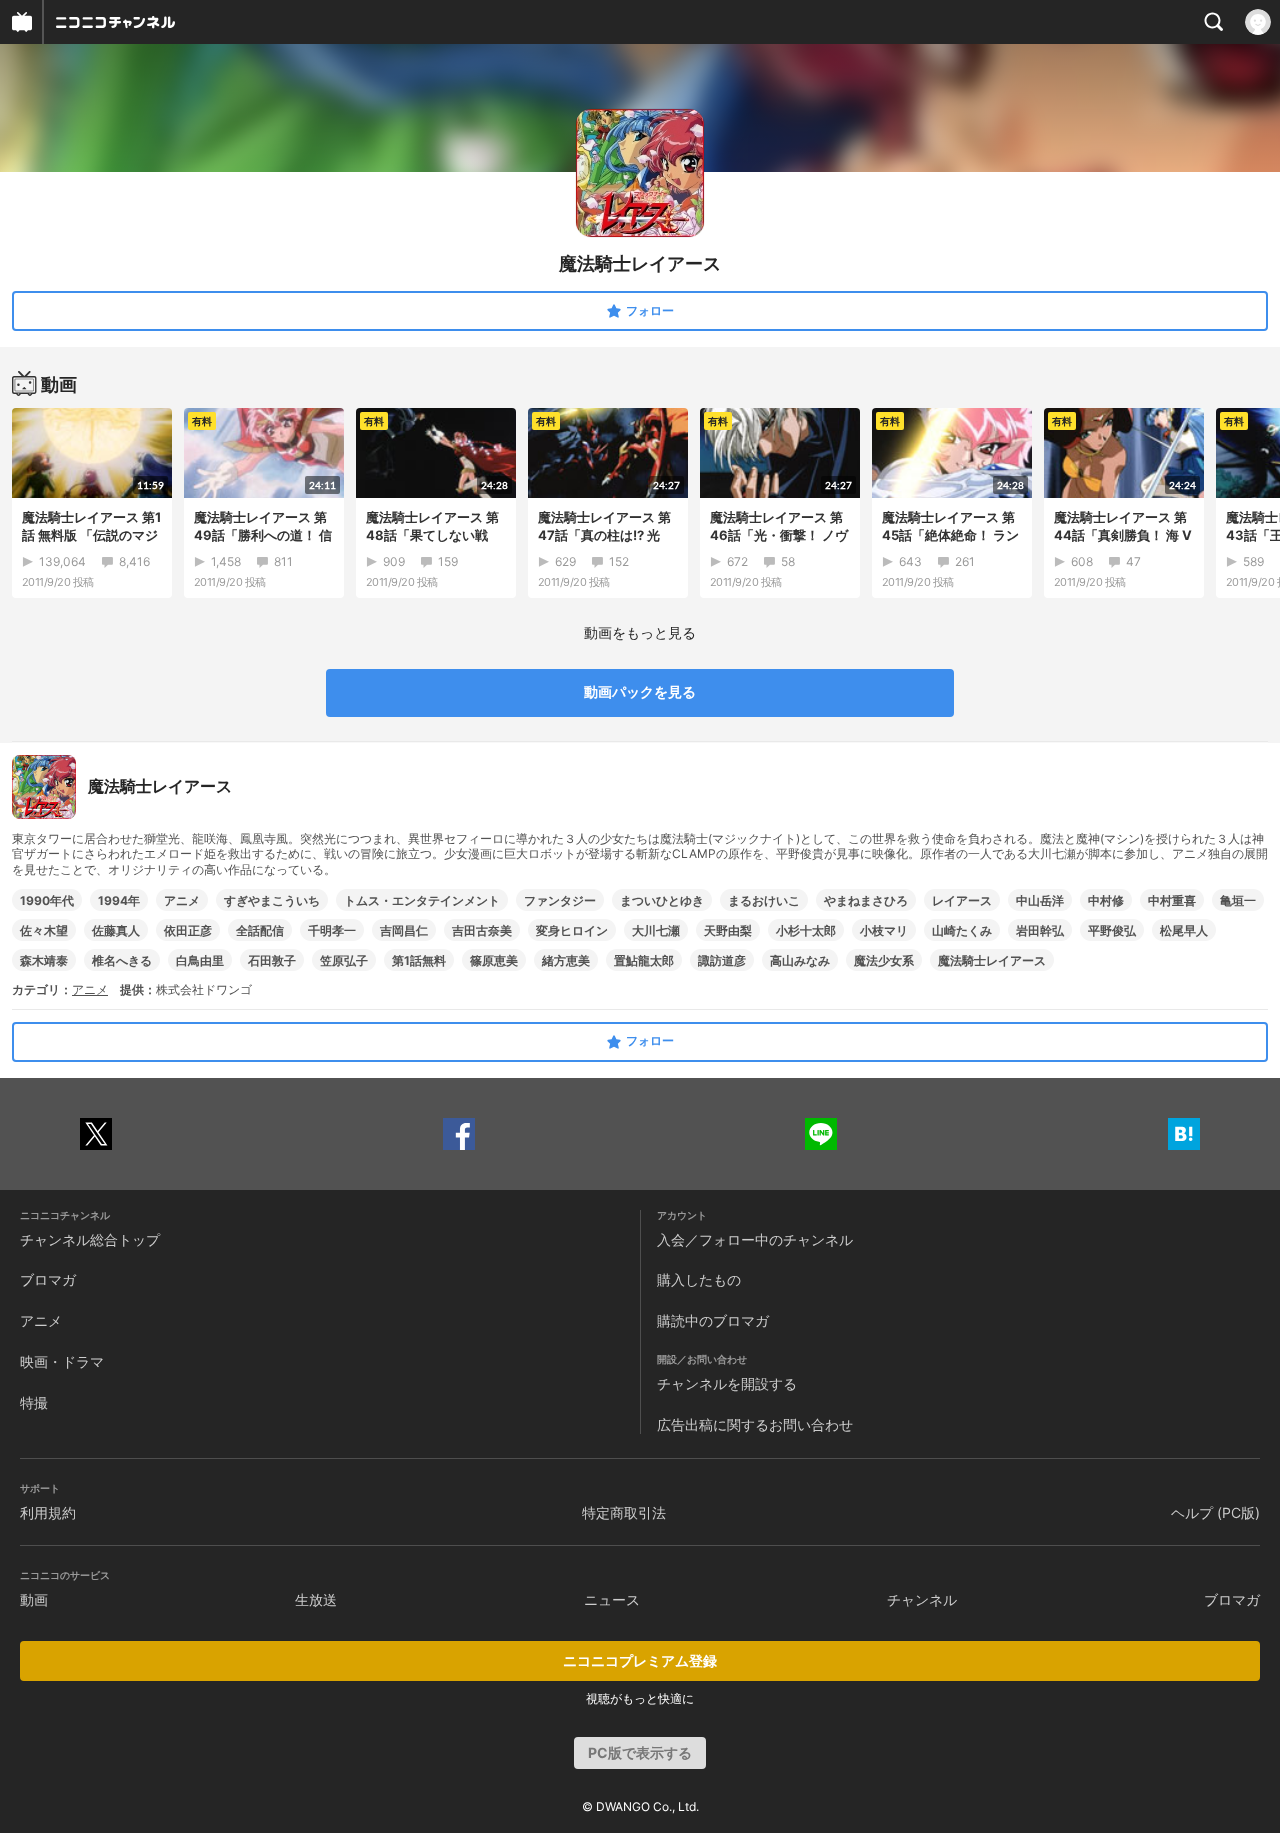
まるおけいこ (764, 900)
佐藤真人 (116, 930)
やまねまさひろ (866, 900)
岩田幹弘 (1040, 930)
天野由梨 (728, 930)
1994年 (119, 900)
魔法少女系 (884, 960)
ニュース (612, 1599)
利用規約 (48, 1512)
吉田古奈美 (482, 930)
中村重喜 (1172, 900)
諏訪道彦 (722, 960)
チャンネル (922, 1599)
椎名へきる (122, 960)
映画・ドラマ (62, 1361)
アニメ (182, 900)
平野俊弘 (1112, 930)
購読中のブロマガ (713, 1320)
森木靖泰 (44, 960)
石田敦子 (272, 960)
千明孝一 (332, 930)
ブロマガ (48, 1279)
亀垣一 (1238, 900)
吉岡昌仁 (404, 930)
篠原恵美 (494, 960)
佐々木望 (44, 930)
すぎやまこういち (272, 900)
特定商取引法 (624, 1512)
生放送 (316, 1599)
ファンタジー (560, 900)
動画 (34, 1599)
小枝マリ (884, 930)
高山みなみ (800, 960)
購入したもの (699, 1279)
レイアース (962, 900)
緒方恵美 (566, 960)
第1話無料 (419, 960)
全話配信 (260, 930)
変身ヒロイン (572, 930)
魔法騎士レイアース (992, 960)
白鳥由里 (200, 960)
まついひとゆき (662, 900)
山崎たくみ (962, 930)
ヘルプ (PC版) (1215, 1512)
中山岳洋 (1040, 900)
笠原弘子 (344, 960)
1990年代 (47, 900)
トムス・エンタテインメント (422, 900)
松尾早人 (1184, 930)
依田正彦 (188, 930)
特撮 (34, 1402)
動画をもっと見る (640, 632)
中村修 (1106, 900)
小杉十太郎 (806, 930)
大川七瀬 (656, 930)
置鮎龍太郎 (644, 960)
